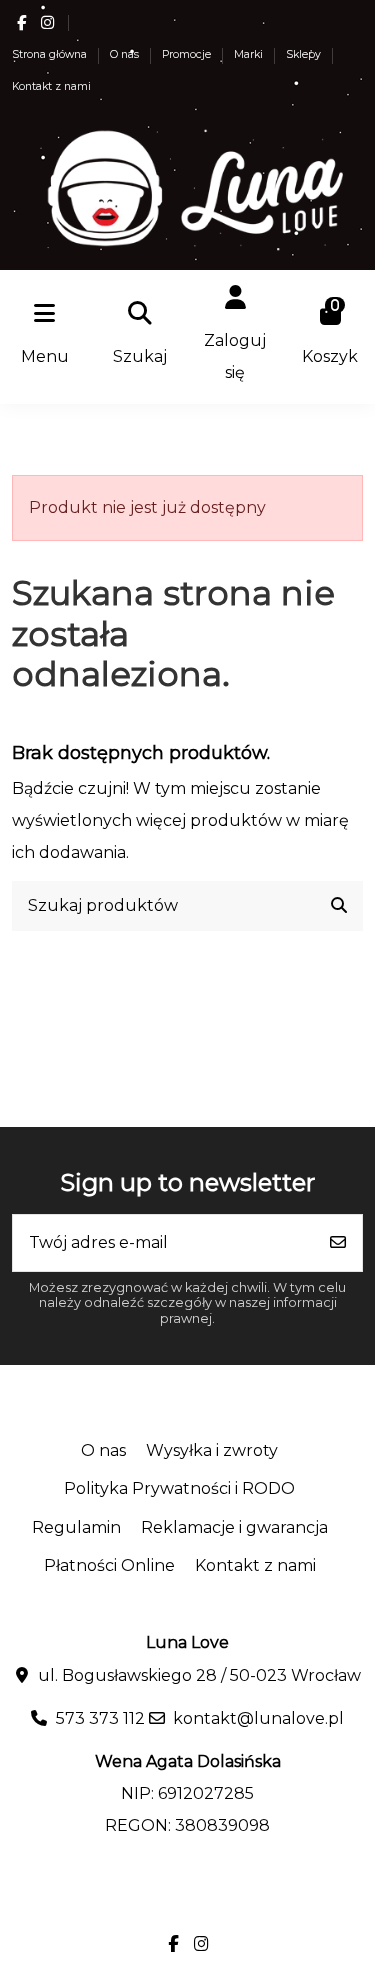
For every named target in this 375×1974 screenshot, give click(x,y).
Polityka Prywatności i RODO (179, 1488)
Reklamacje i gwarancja (234, 1527)
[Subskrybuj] (338, 1243)
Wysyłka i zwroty (212, 1450)
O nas (126, 54)
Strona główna (51, 54)
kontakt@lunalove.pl (258, 1718)
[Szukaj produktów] (339, 906)
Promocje (188, 54)
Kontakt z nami (51, 86)
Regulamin (76, 1527)
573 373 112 (100, 1718)
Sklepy (305, 54)
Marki (250, 54)
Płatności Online (109, 1565)
